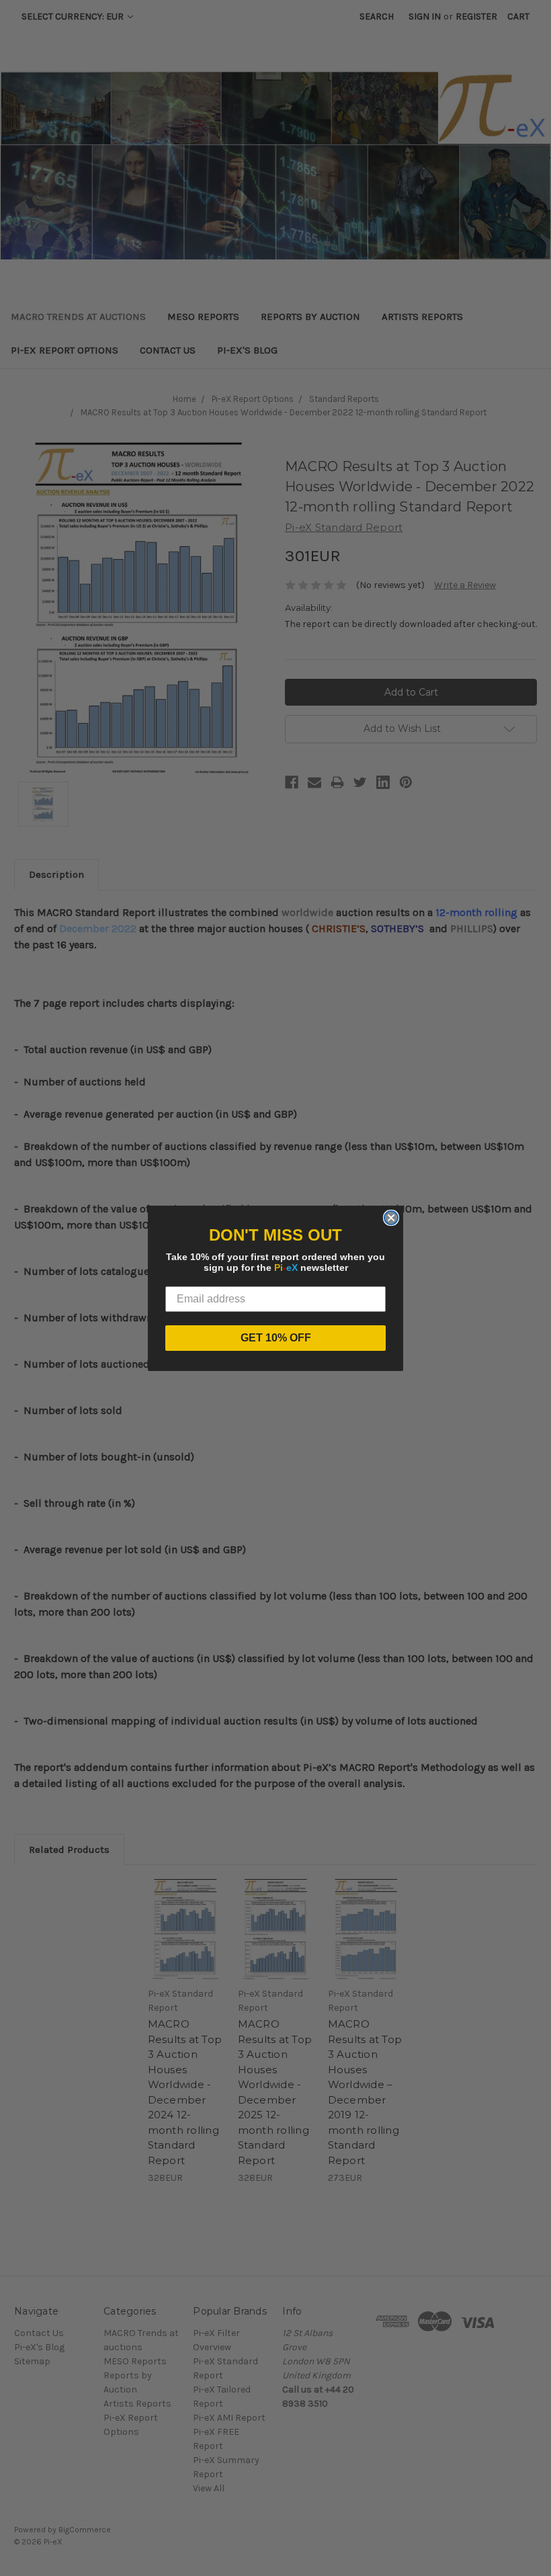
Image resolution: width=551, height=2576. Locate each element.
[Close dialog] (391, 1218)
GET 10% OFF (276, 1338)
